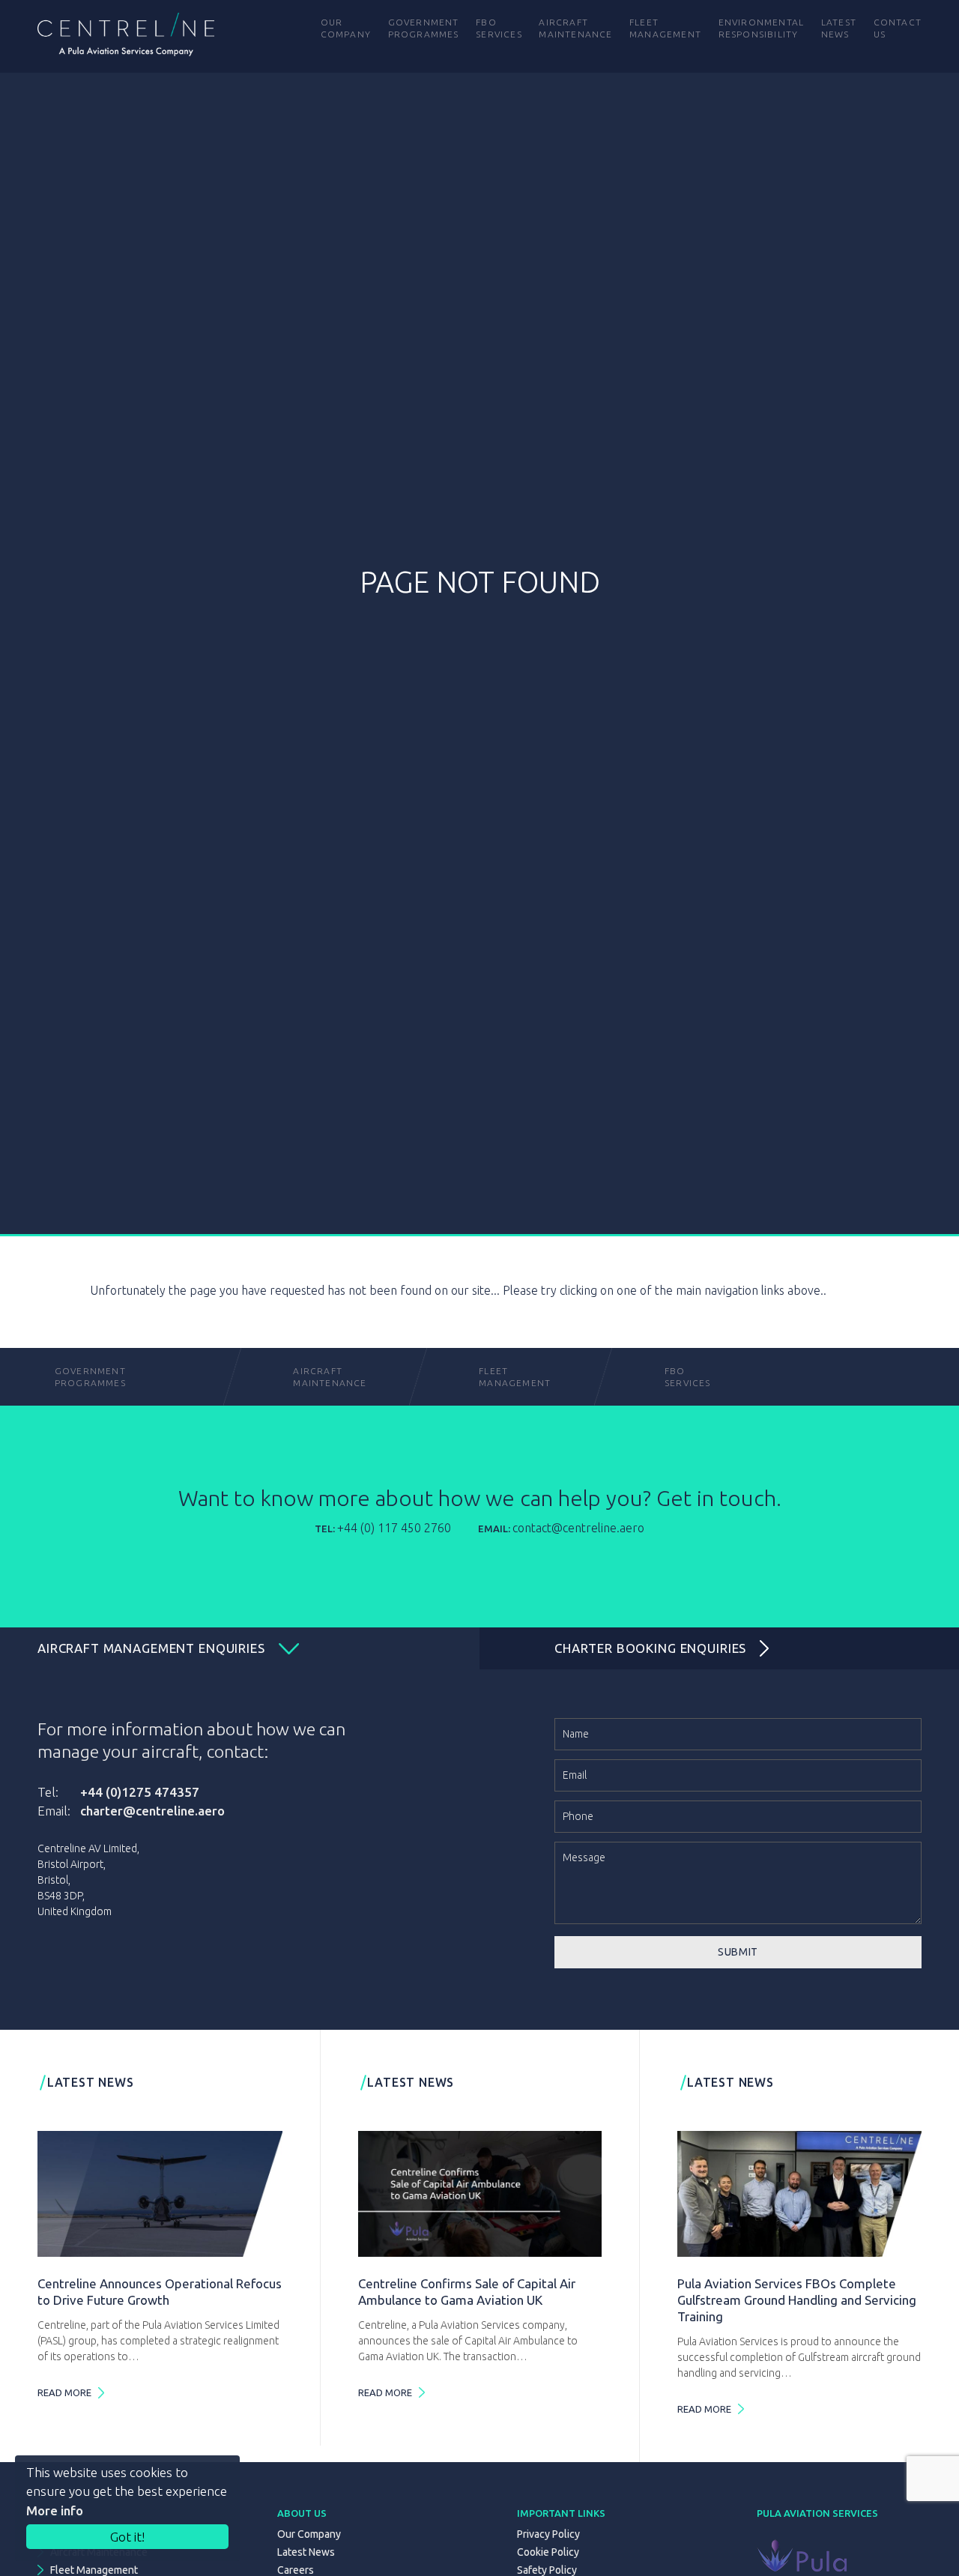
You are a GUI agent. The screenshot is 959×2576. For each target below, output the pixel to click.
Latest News (306, 2552)
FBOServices (688, 1377)
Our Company (309, 2534)
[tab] (240, 1648)
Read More (64, 2392)
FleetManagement (510, 1377)
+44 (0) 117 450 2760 (394, 1528)
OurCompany (346, 28)
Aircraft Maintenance (324, 1377)
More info (55, 2510)
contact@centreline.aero (578, 1528)
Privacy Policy (548, 2534)
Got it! (127, 2537)
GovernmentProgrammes (90, 1377)
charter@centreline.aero (152, 1811)
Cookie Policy (548, 2552)
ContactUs (898, 28)
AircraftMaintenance (575, 28)
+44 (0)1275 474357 (140, 1792)
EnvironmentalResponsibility (762, 28)
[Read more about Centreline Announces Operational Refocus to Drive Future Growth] (160, 2194)
